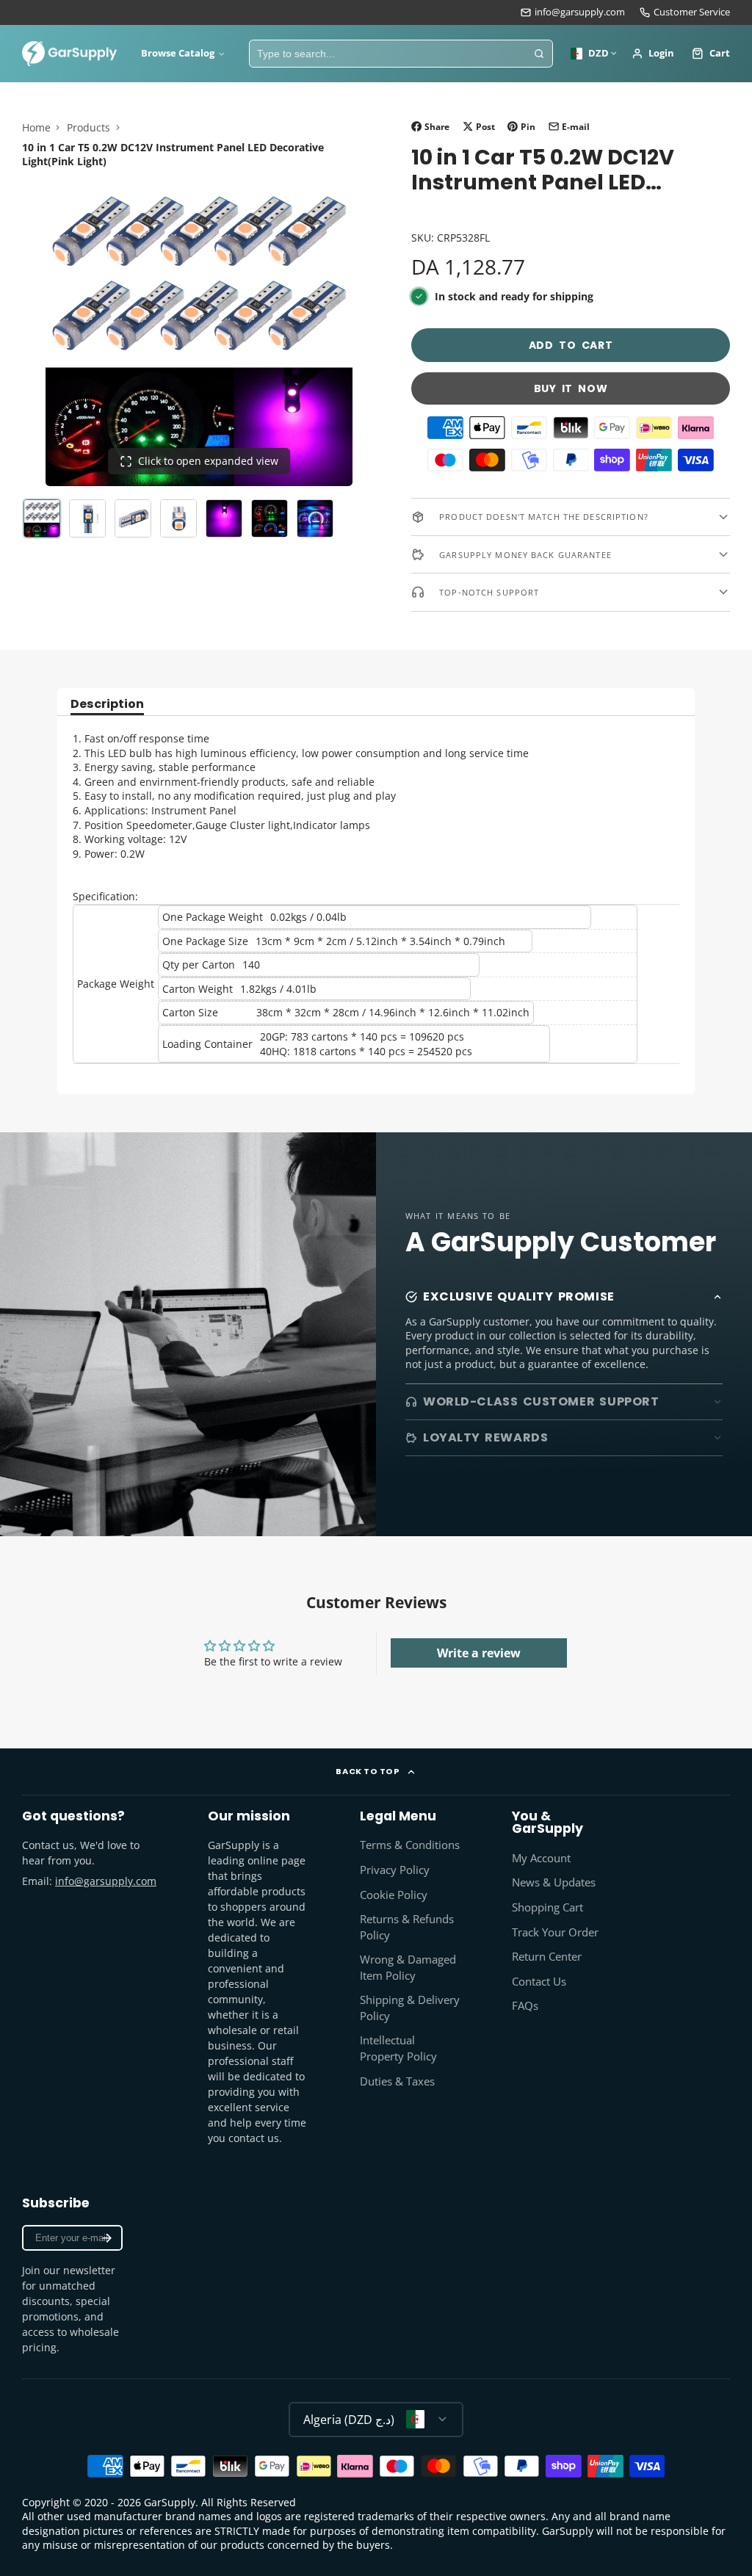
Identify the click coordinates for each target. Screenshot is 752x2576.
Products (88, 127)
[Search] (539, 54)
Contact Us (539, 1982)
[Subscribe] (107, 2238)
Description (107, 705)
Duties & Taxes (397, 2081)
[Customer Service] (685, 12)
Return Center (547, 1957)
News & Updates (554, 1882)
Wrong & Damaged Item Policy (408, 1968)
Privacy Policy (395, 1870)
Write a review (479, 1653)
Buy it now (571, 388)
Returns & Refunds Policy (407, 1927)
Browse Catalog (178, 53)
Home (36, 127)
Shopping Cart (547, 1907)
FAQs (525, 2006)
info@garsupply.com (580, 12)
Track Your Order (555, 1932)
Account (653, 54)
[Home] (70, 54)
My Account (541, 1858)
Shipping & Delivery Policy (410, 2008)
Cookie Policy (394, 1895)
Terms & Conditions (410, 1845)
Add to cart (571, 345)
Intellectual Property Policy (398, 2048)
